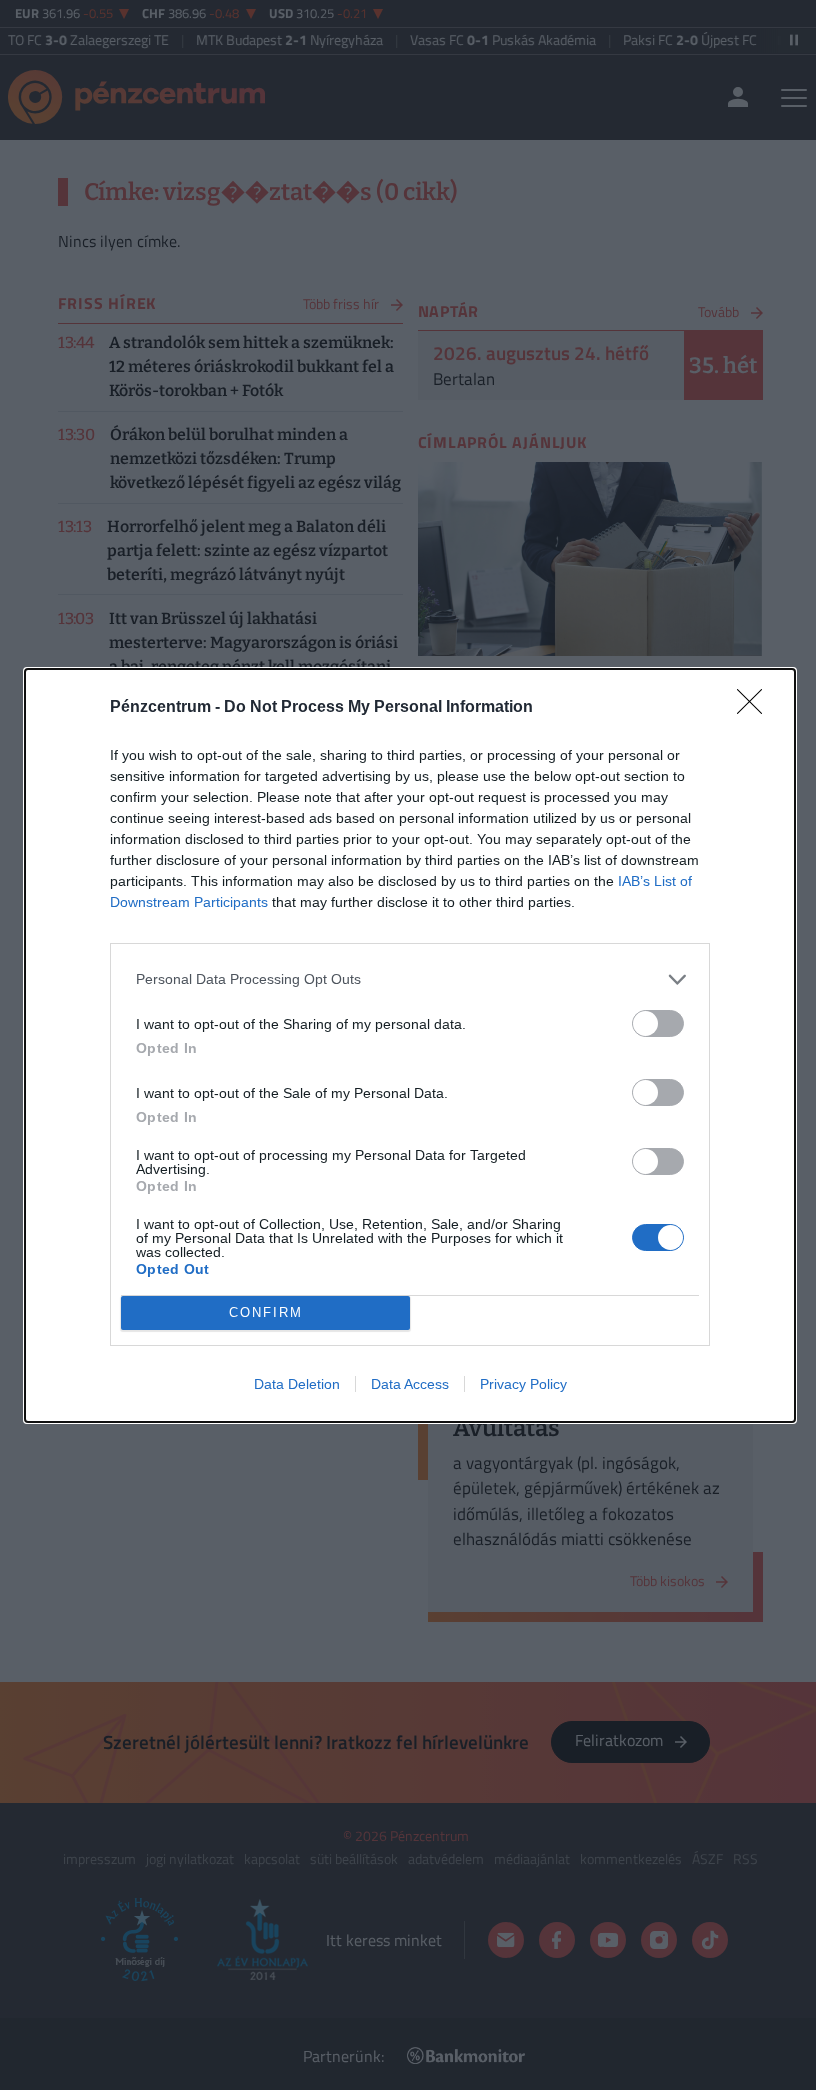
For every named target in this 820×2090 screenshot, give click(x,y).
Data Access (410, 1384)
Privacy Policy (523, 1384)
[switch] (658, 1023)
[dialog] (410, 1045)
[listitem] (410, 979)
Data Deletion (297, 1384)
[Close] (756, 708)
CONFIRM (266, 1312)
